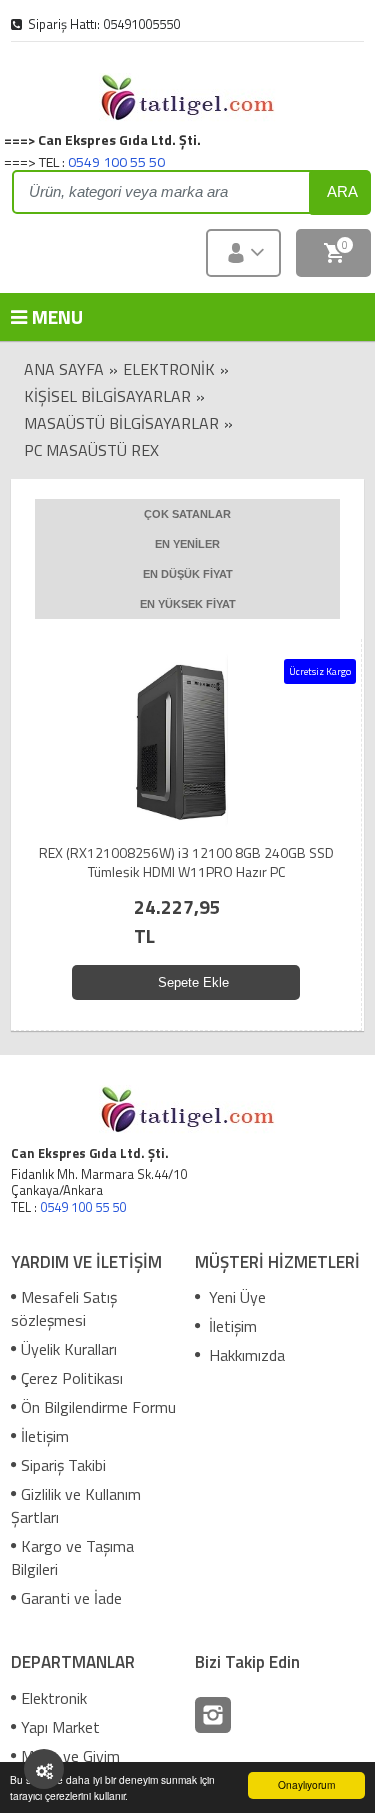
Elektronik (169, 369)
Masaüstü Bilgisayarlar (121, 423)
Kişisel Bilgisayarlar (107, 396)
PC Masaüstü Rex (91, 450)
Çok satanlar (187, 514)
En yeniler (187, 544)
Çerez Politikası (72, 1378)
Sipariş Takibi (63, 1465)
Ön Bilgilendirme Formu (98, 1407)
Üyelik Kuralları (69, 1349)
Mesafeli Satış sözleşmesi (64, 1308)
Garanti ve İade (71, 1598)
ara (342, 191)
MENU (41, 316)
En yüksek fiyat (188, 604)
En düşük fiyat (188, 574)
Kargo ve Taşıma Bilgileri (72, 1557)
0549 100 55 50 (116, 161)
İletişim (45, 1436)
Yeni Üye (235, 1297)
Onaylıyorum (306, 1784)
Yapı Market (60, 1727)
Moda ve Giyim (70, 1756)
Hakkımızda (245, 1355)
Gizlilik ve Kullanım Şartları (76, 1505)
